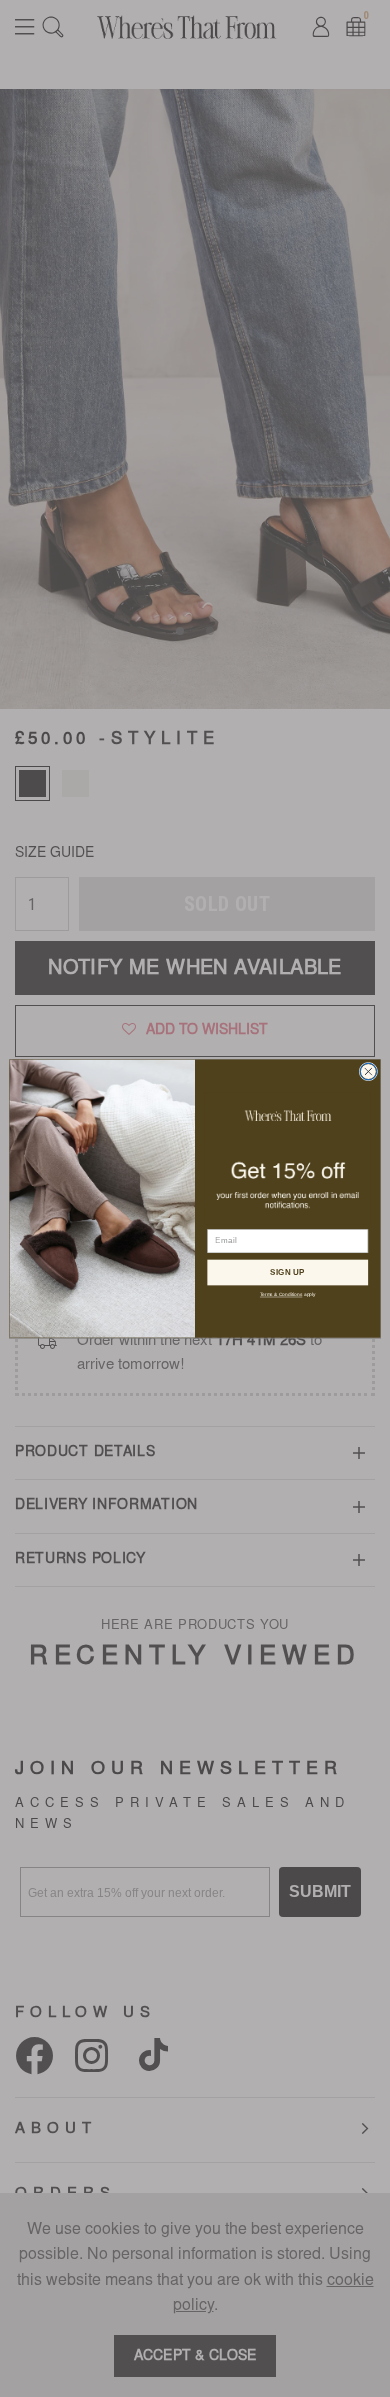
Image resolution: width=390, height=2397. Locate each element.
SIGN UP (287, 1272)
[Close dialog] (368, 1071)
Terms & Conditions (281, 1294)
